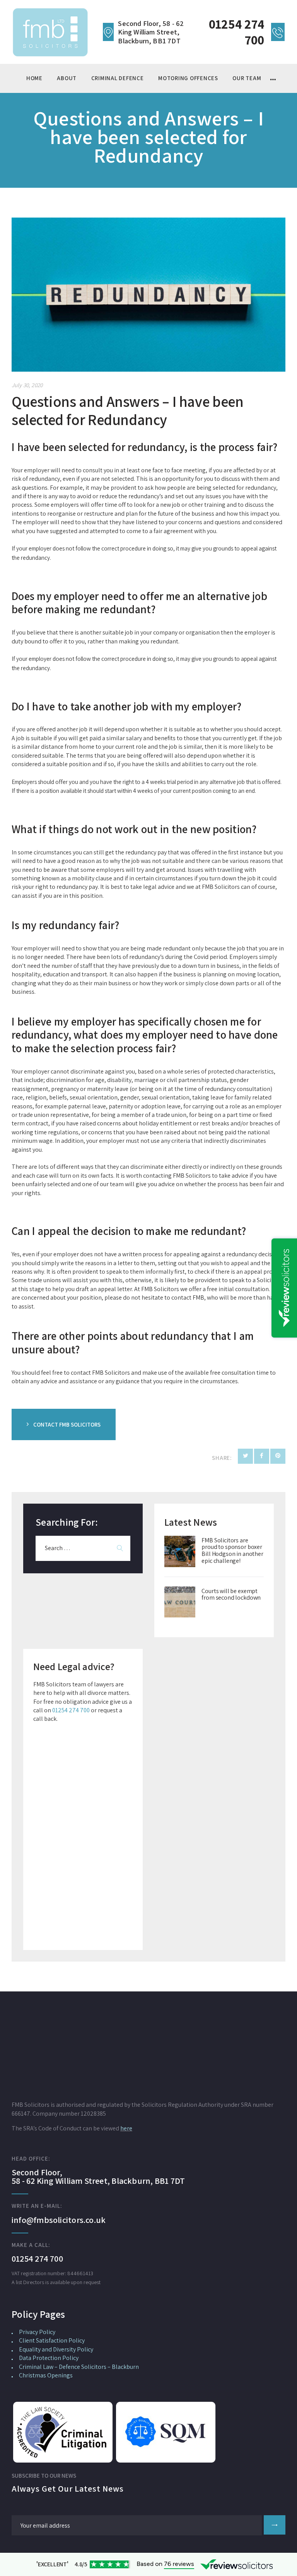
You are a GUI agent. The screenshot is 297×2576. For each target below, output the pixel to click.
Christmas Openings (46, 2375)
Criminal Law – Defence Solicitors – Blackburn (79, 2367)
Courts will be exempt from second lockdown (231, 1594)
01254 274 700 (71, 1710)
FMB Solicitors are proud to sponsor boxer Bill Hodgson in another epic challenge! (232, 1550)
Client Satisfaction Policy (52, 2340)
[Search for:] (83, 1548)
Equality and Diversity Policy (56, 2349)
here (126, 2128)
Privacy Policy (37, 2332)
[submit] (275, 2525)
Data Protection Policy (49, 2358)
